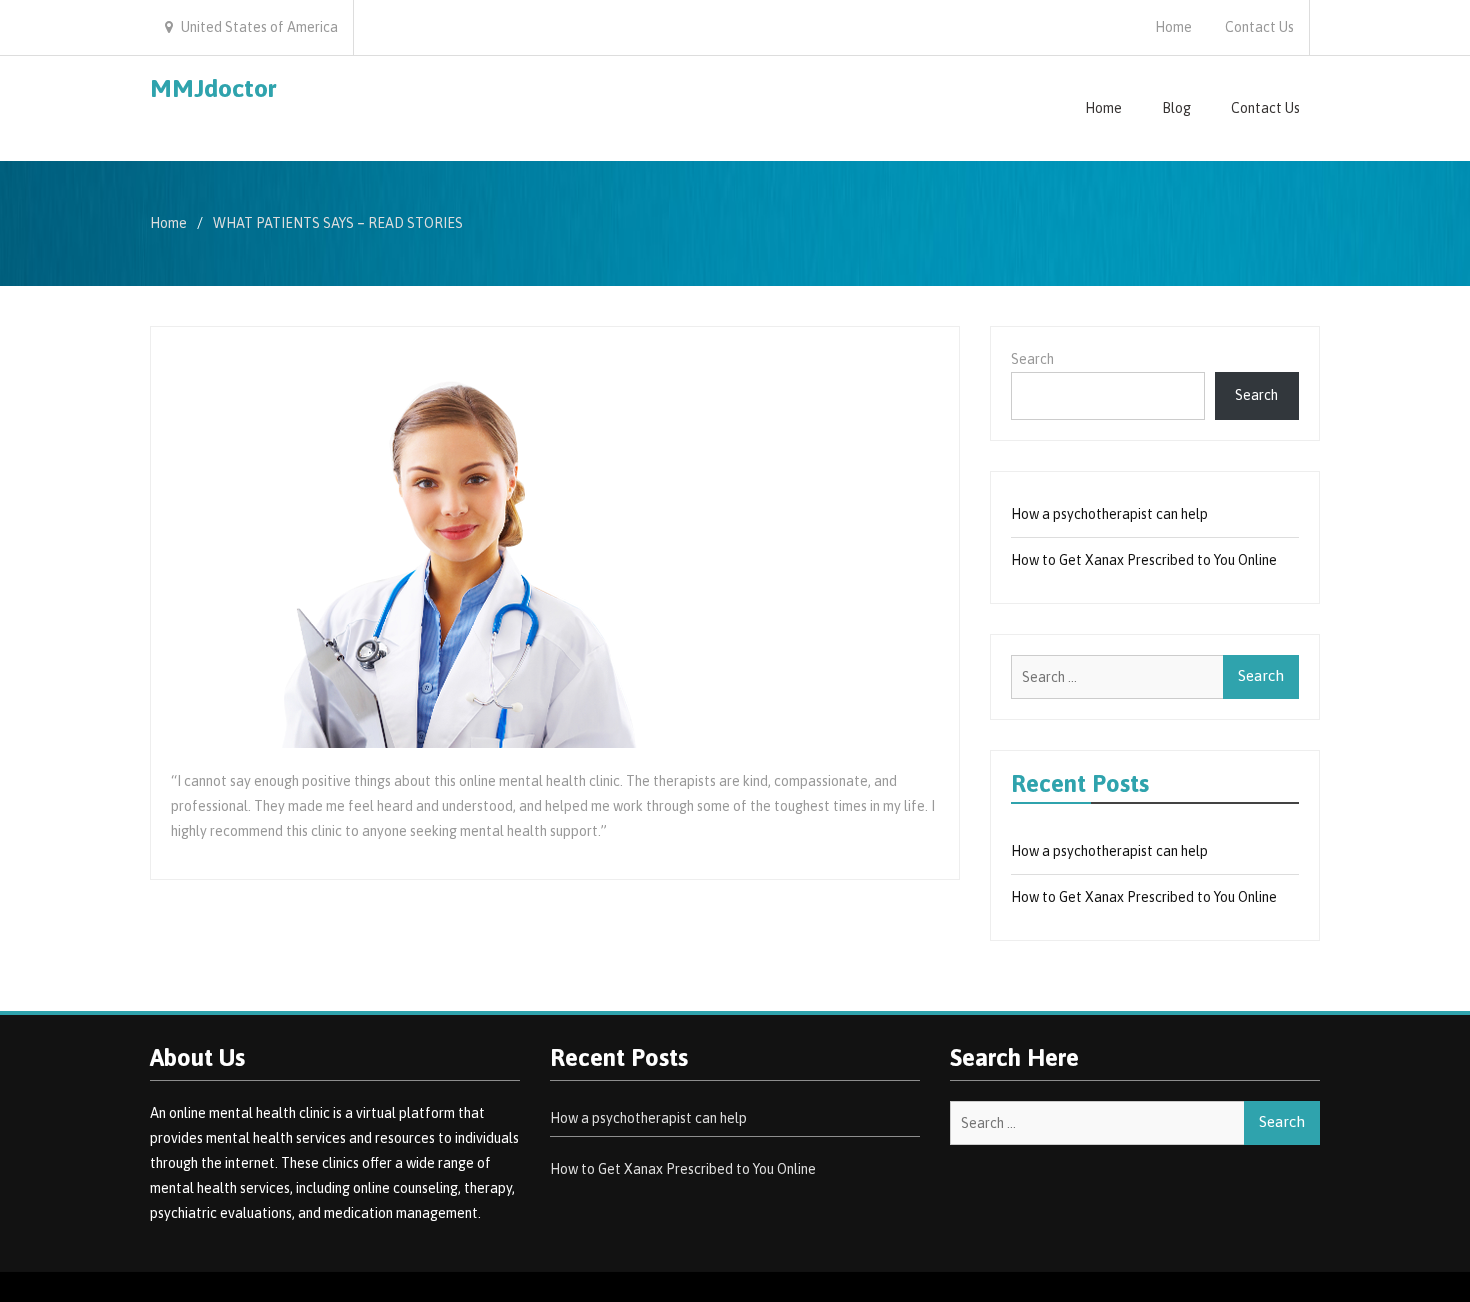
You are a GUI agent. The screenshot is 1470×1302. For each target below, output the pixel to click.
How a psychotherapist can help (1109, 514)
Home (1173, 27)
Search (1032, 359)
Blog (1176, 108)
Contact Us (1259, 27)
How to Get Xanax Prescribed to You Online (1144, 560)
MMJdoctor (213, 88)
